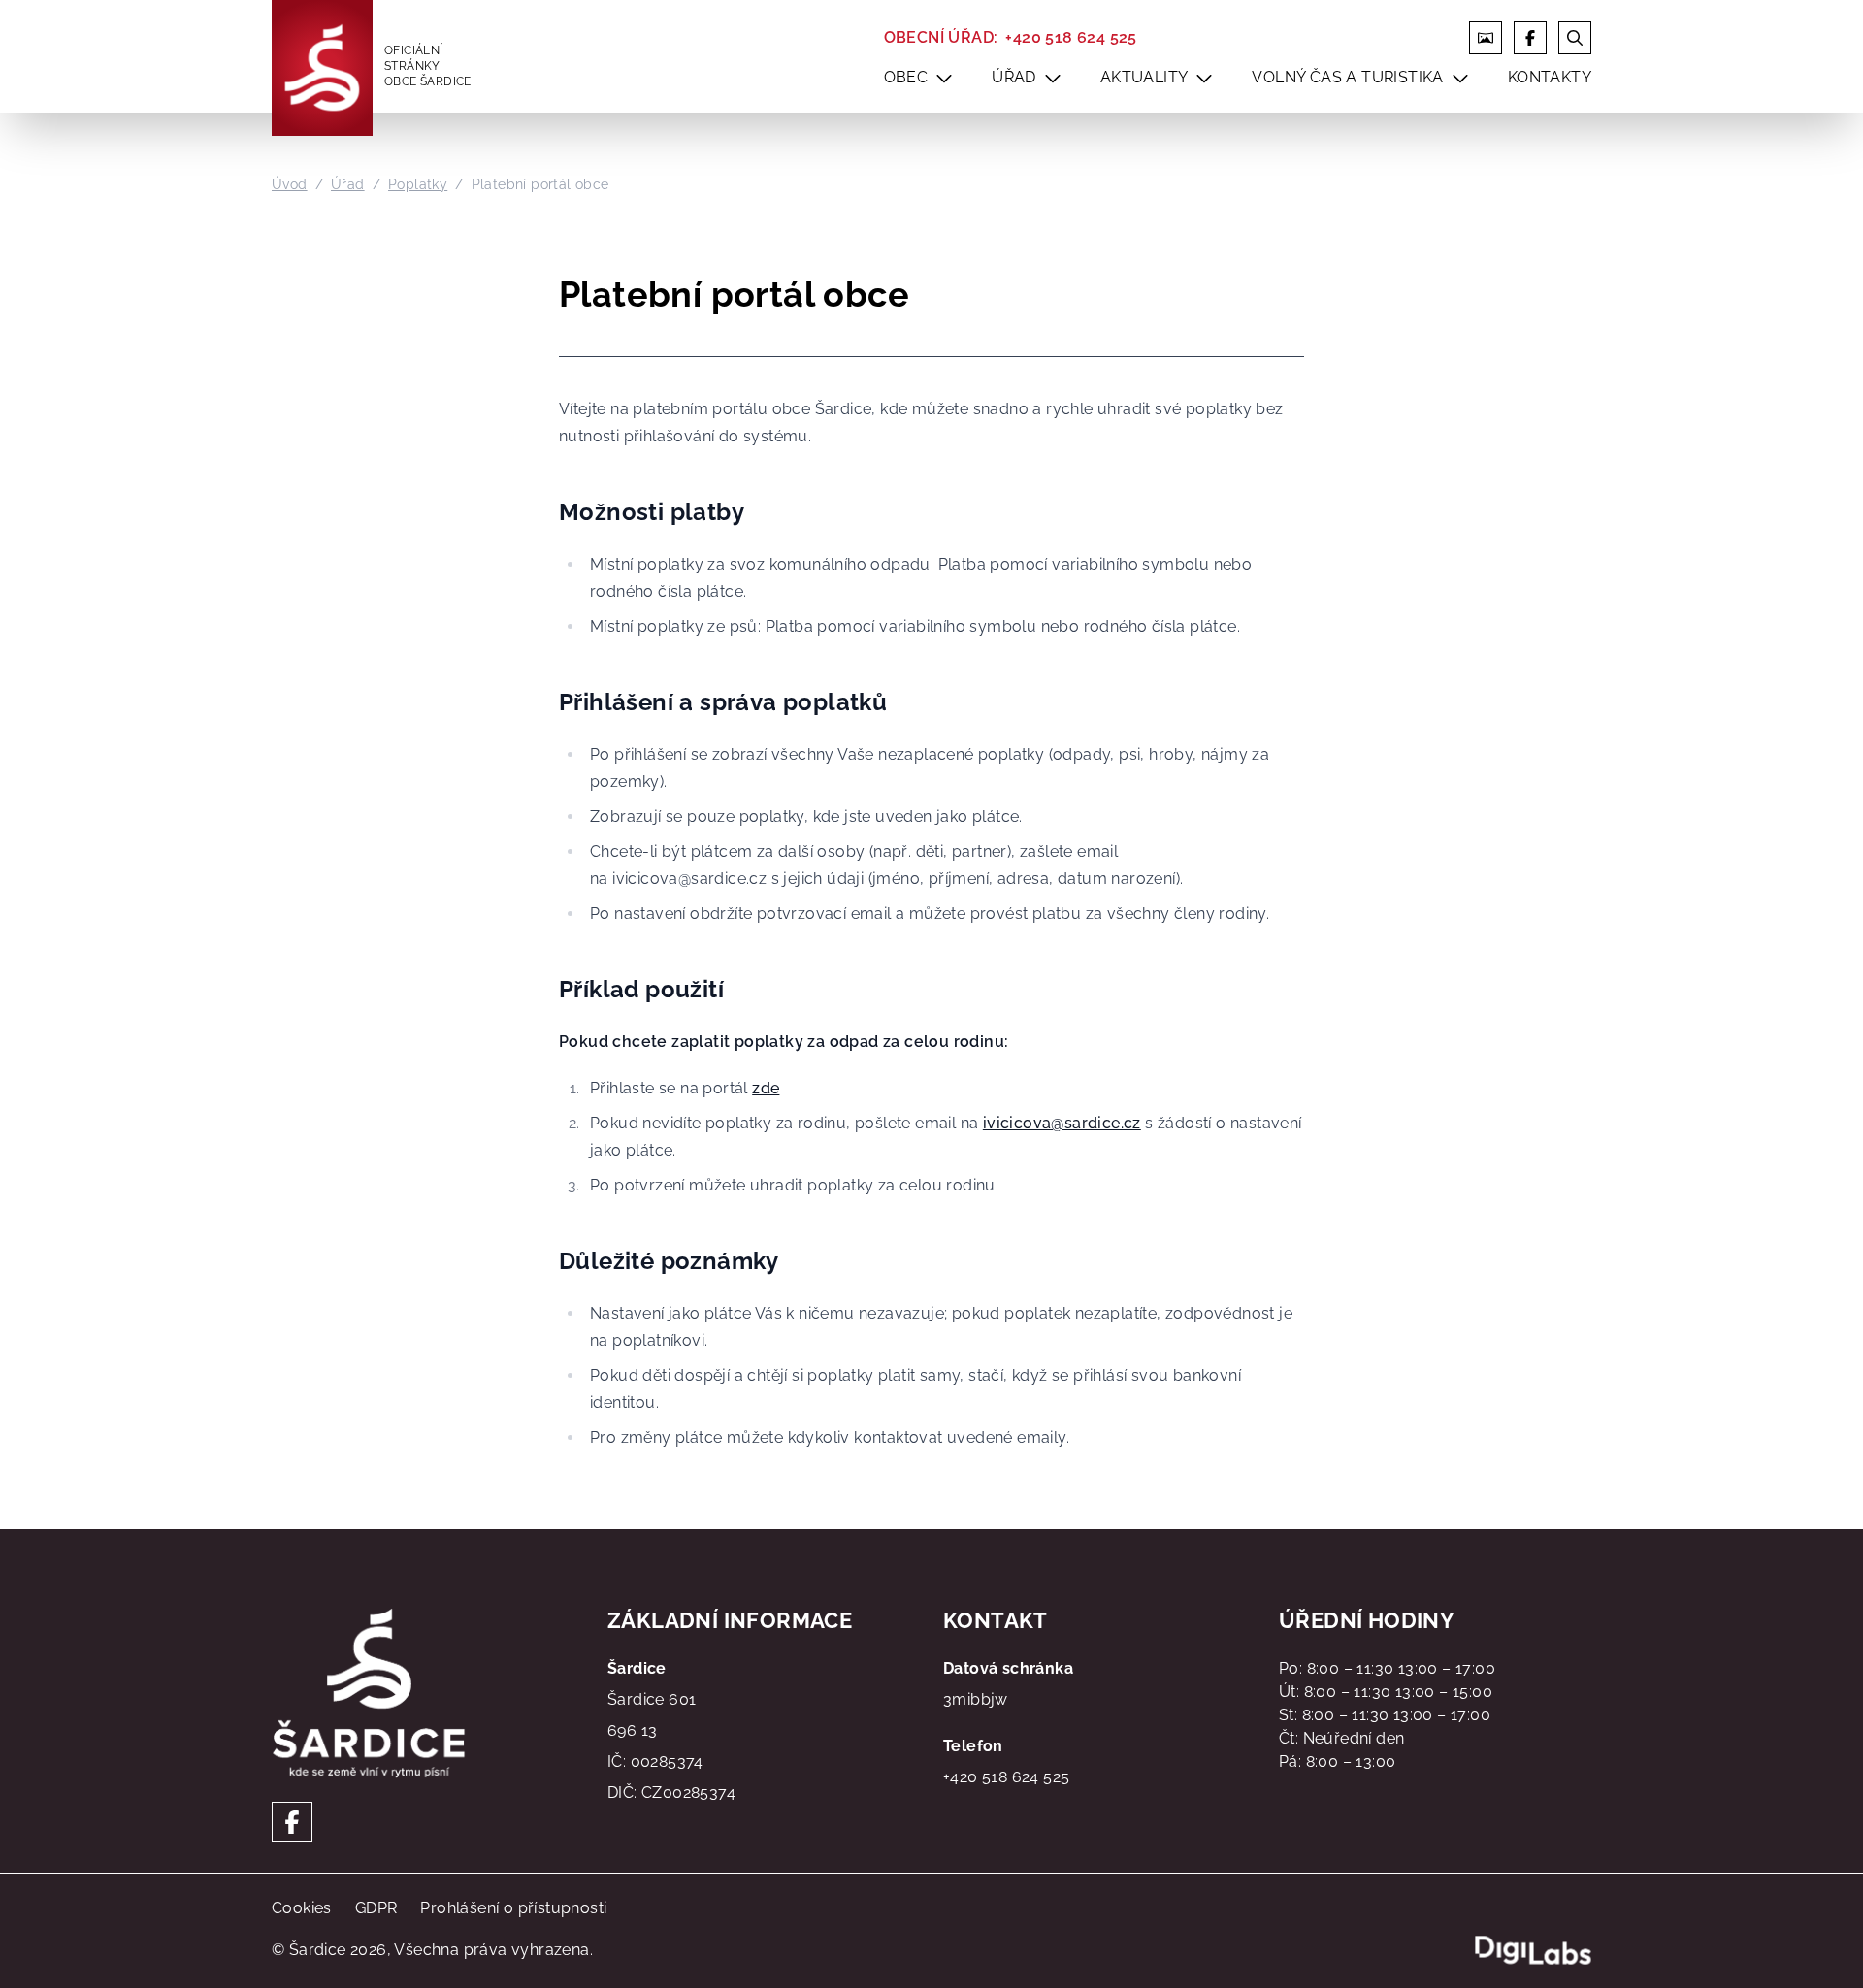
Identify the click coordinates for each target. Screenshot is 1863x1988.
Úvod (290, 184)
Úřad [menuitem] (1014, 77)
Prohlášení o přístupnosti (513, 1908)
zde (766, 1088)
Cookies (302, 1908)
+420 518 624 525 (1071, 37)
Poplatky (418, 184)
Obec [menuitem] (906, 77)
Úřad (348, 184)
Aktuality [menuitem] (1144, 77)
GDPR (376, 1908)
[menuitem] (944, 78)
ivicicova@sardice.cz (1062, 1123)
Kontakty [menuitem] (1550, 77)
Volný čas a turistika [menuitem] (1347, 77)
